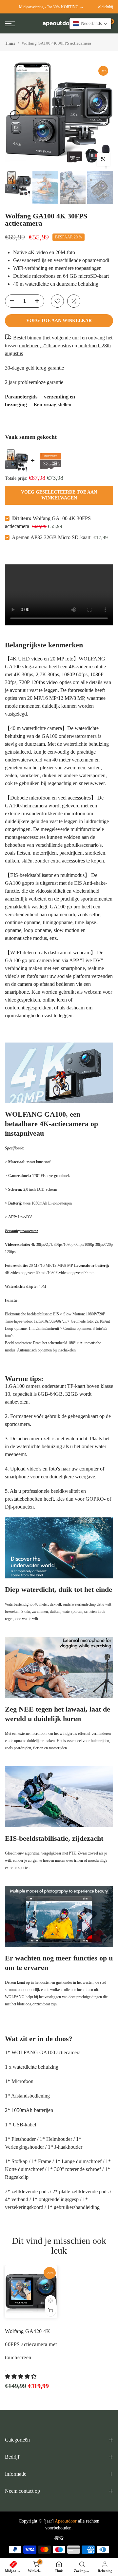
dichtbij (107, 7)
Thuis (10, 43)
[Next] (103, 115)
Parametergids (21, 397)
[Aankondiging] (51, 7)
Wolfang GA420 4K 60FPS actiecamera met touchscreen (31, 2344)
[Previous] (15, 115)
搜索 (59, 2538)
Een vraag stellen (52, 405)
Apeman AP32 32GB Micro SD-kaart (52, 537)
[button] (21, 2376)
